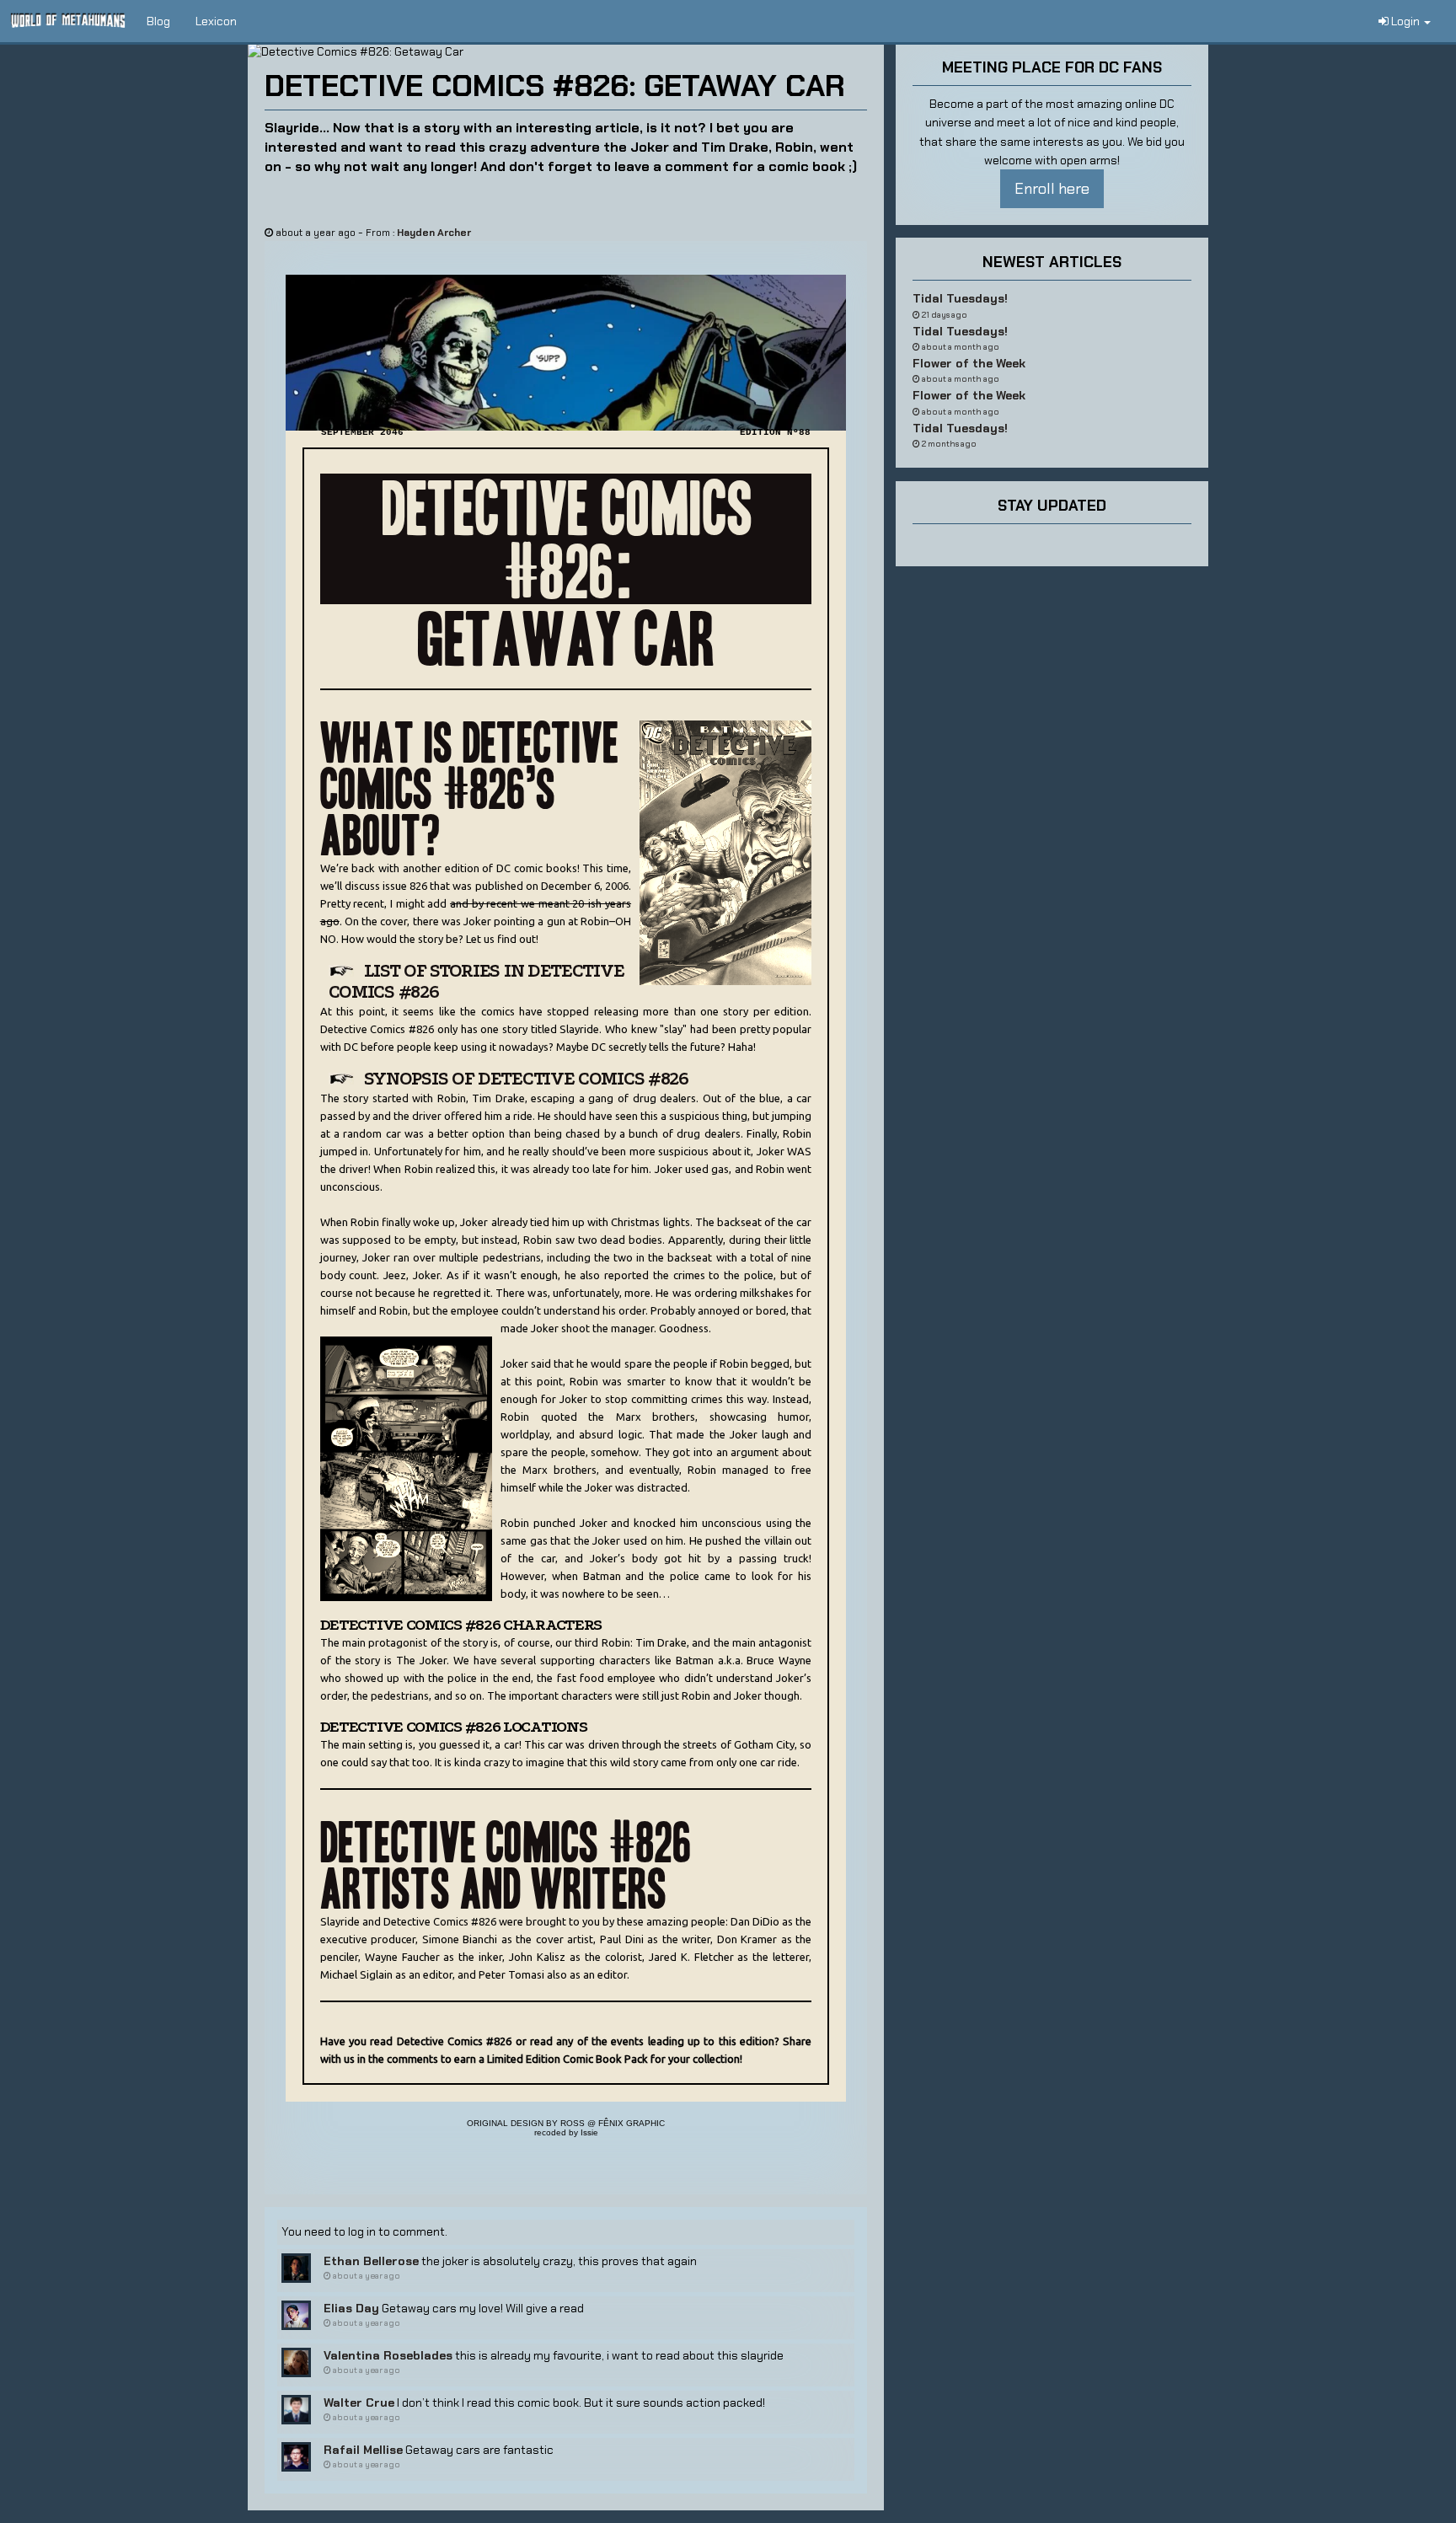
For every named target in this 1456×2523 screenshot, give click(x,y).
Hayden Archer (434, 233)
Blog (158, 21)
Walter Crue (359, 2402)
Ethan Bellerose (371, 2261)
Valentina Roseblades (388, 2355)
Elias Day (351, 2308)
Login (1405, 21)
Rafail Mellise (363, 2450)
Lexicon (216, 21)
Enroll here (1052, 189)
